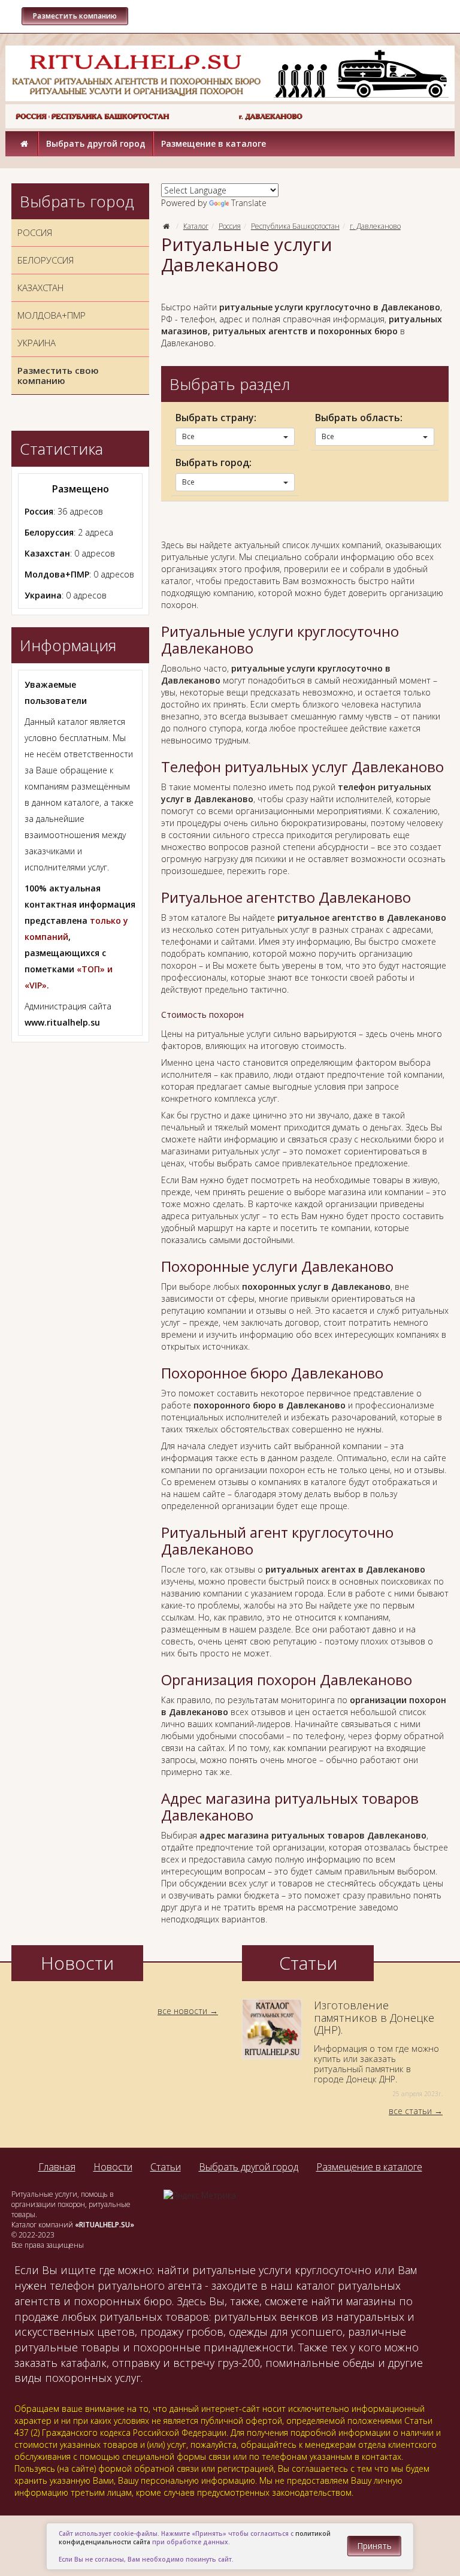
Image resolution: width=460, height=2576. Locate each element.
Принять (374, 2546)
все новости (182, 2011)
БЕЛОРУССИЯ (46, 260)
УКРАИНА (37, 343)
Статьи (166, 2167)
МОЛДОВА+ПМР (52, 315)
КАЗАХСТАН (40, 288)
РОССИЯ (35, 232)
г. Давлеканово (375, 226)
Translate (249, 203)
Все (188, 436)
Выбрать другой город (96, 143)
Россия (230, 226)
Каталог (196, 226)
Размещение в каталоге (214, 143)
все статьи (410, 2111)
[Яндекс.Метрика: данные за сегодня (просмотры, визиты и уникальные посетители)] (200, 2196)
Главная (57, 2167)
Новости (113, 2167)
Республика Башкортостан (295, 226)
